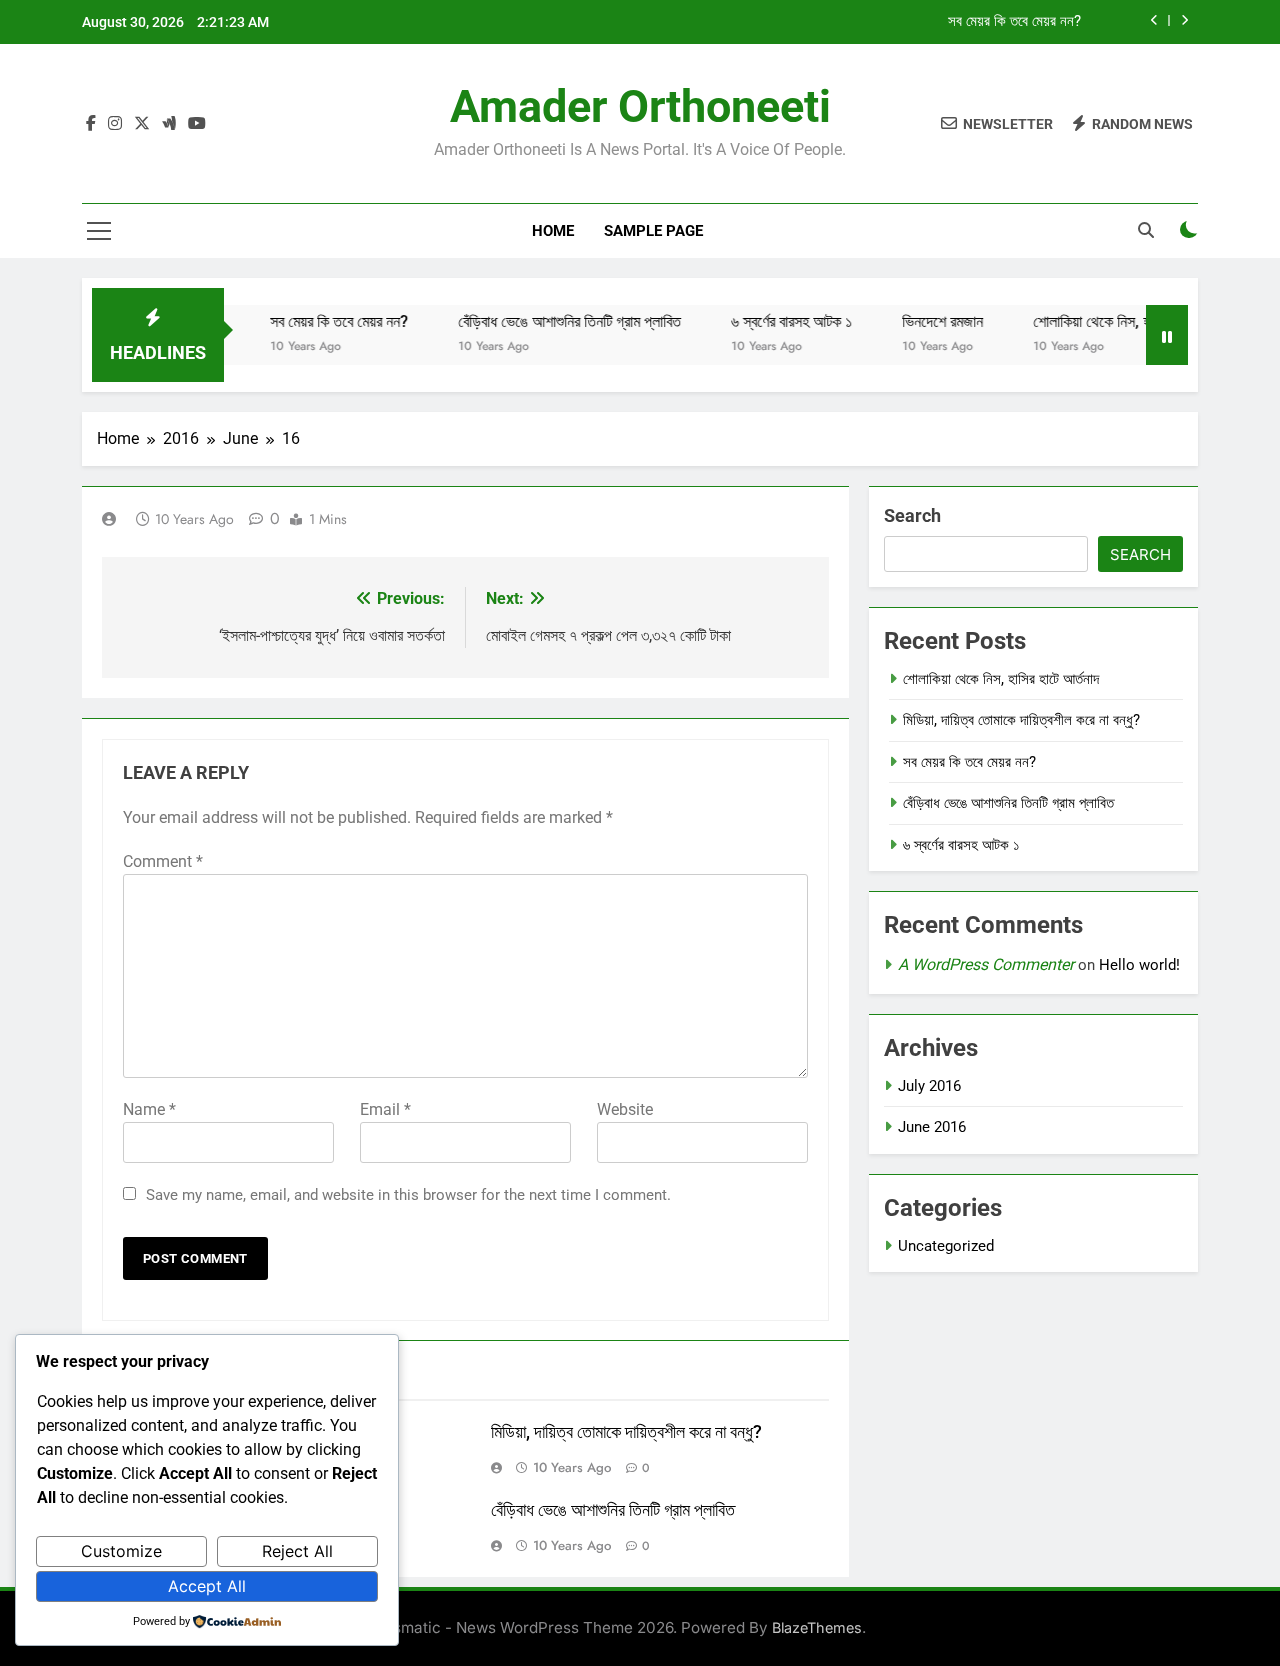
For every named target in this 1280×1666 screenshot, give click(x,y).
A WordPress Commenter (986, 964)
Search (912, 515)
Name (149, 1109)
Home (553, 231)
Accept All (207, 1586)
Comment (163, 861)
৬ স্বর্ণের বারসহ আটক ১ (768, 321)
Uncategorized (946, 1246)
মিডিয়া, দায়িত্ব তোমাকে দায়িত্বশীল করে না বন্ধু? (626, 1432)
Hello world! (1139, 965)
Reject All (297, 1551)
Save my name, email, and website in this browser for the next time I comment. (408, 1195)
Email (385, 1109)
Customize (121, 1551)
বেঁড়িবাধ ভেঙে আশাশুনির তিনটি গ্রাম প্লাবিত (546, 321)
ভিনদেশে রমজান (919, 321)
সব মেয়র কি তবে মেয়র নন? (1014, 22)
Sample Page (653, 231)
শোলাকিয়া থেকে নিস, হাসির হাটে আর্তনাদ (1112, 321)
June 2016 (932, 1127)
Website (625, 1109)
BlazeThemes (817, 1627)
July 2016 (929, 1086)
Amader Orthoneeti (640, 106)
